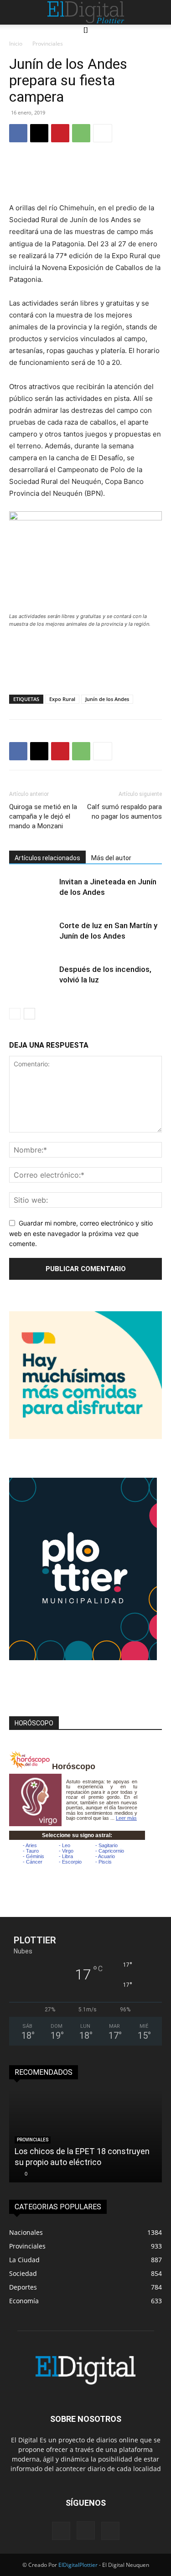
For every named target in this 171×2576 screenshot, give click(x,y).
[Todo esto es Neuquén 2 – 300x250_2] (85, 1436)
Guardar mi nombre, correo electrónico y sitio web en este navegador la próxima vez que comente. (81, 1233)
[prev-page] (15, 1014)
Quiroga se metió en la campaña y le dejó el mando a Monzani (43, 816)
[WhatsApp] (81, 133)
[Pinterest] (60, 133)
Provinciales (48, 44)
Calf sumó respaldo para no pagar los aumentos (124, 812)
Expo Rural (62, 699)
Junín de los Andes (107, 699)
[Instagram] (86, 2530)
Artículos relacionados (47, 858)
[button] (15, 12)
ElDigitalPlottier (78, 2565)
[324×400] (83, 1658)
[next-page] (29, 1014)
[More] (103, 133)
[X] (39, 133)
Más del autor (111, 858)
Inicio (16, 44)
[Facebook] (18, 133)
